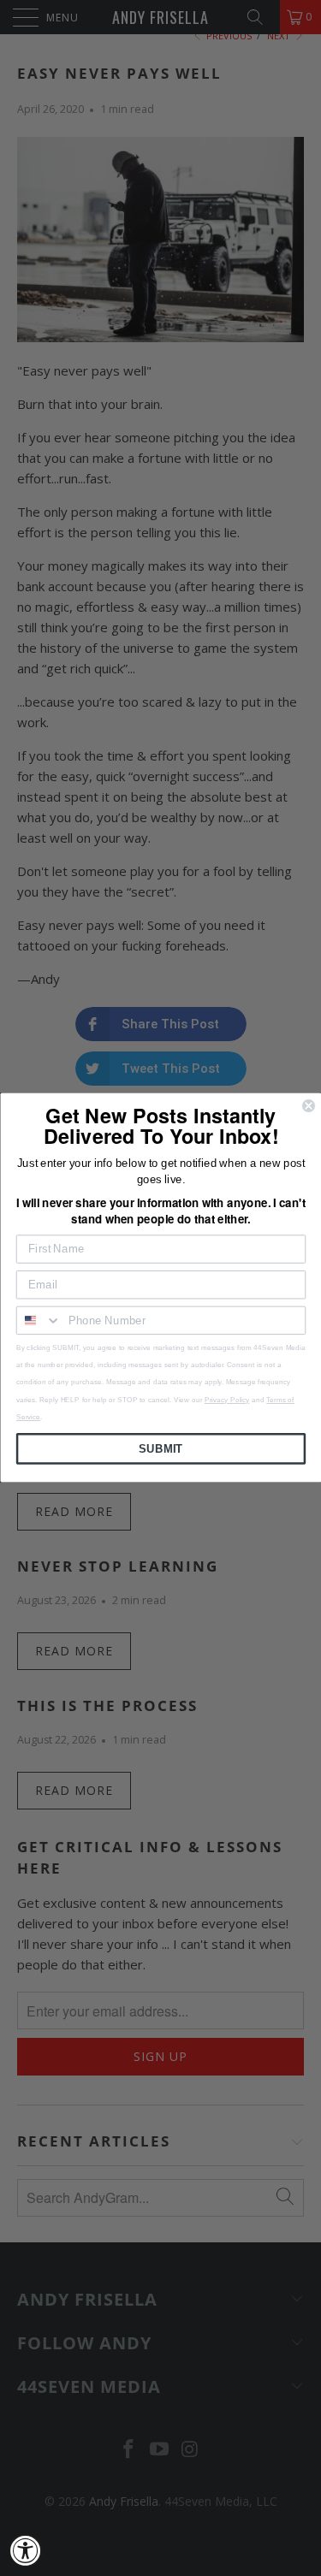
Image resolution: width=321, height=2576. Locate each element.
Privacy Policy (226, 1400)
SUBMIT (161, 1449)
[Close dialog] (309, 1106)
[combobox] (39, 1321)
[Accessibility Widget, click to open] (26, 2550)
